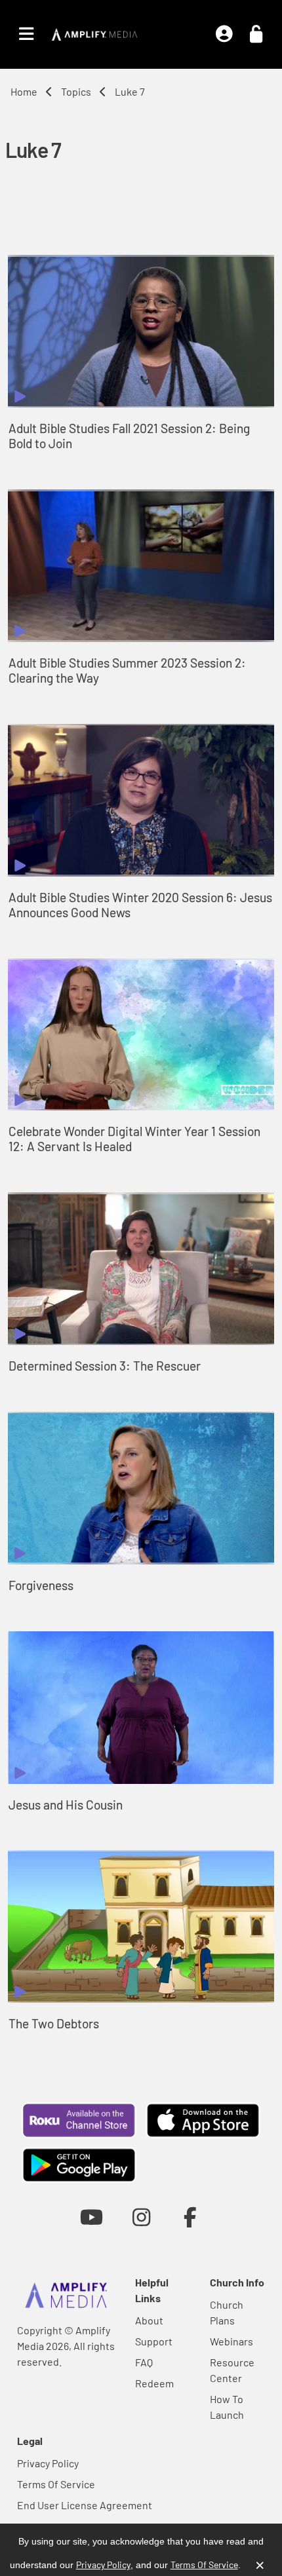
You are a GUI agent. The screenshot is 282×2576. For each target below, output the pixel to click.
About (149, 2320)
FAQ (144, 2362)
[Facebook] (191, 2217)
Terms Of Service (56, 2484)
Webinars (232, 2341)
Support (154, 2341)
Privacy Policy (48, 2463)
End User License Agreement (85, 2505)
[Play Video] (141, 331)
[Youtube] (91, 2217)
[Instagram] (141, 2217)
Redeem (154, 2383)
